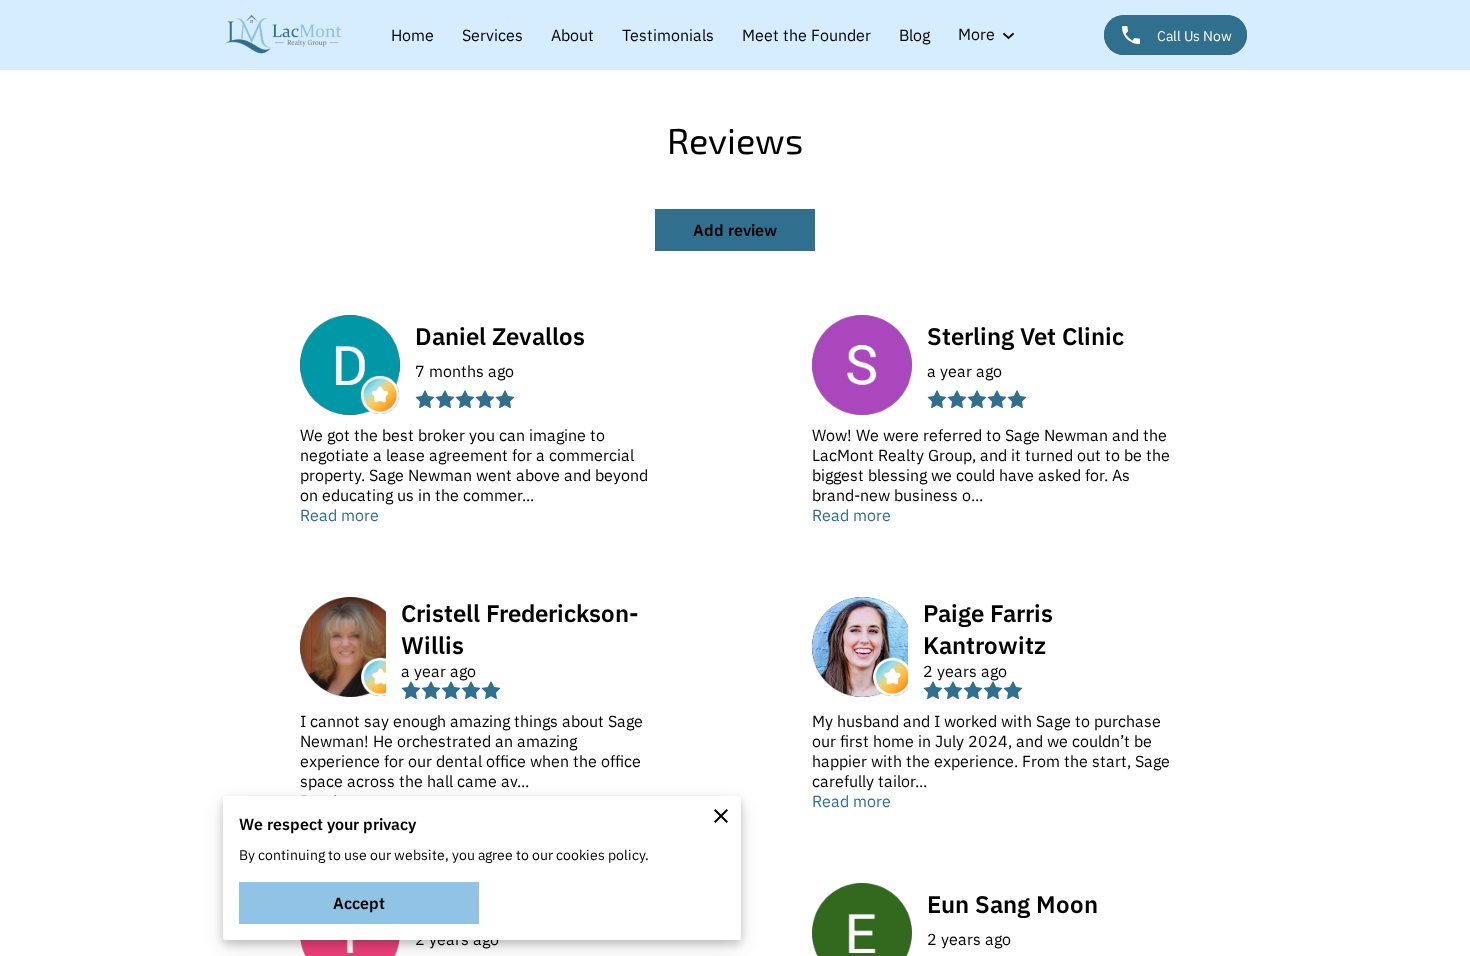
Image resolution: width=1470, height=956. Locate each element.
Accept (359, 903)
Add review (735, 230)
